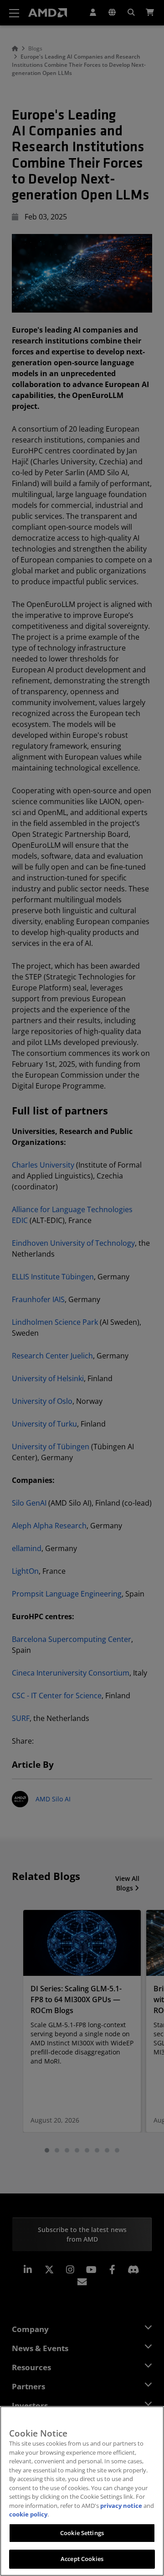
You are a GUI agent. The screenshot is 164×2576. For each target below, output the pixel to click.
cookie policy (28, 2514)
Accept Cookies (82, 2559)
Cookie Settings (82, 2533)
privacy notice (121, 2506)
